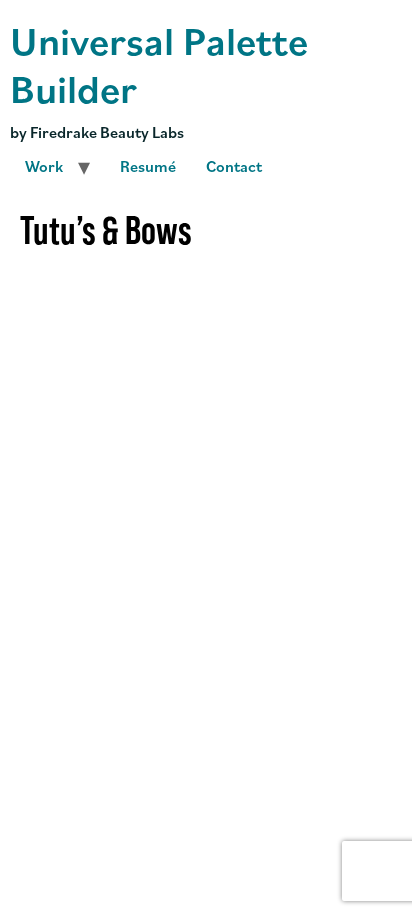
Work (44, 166)
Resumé (148, 166)
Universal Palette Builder (159, 63)
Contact (234, 166)
